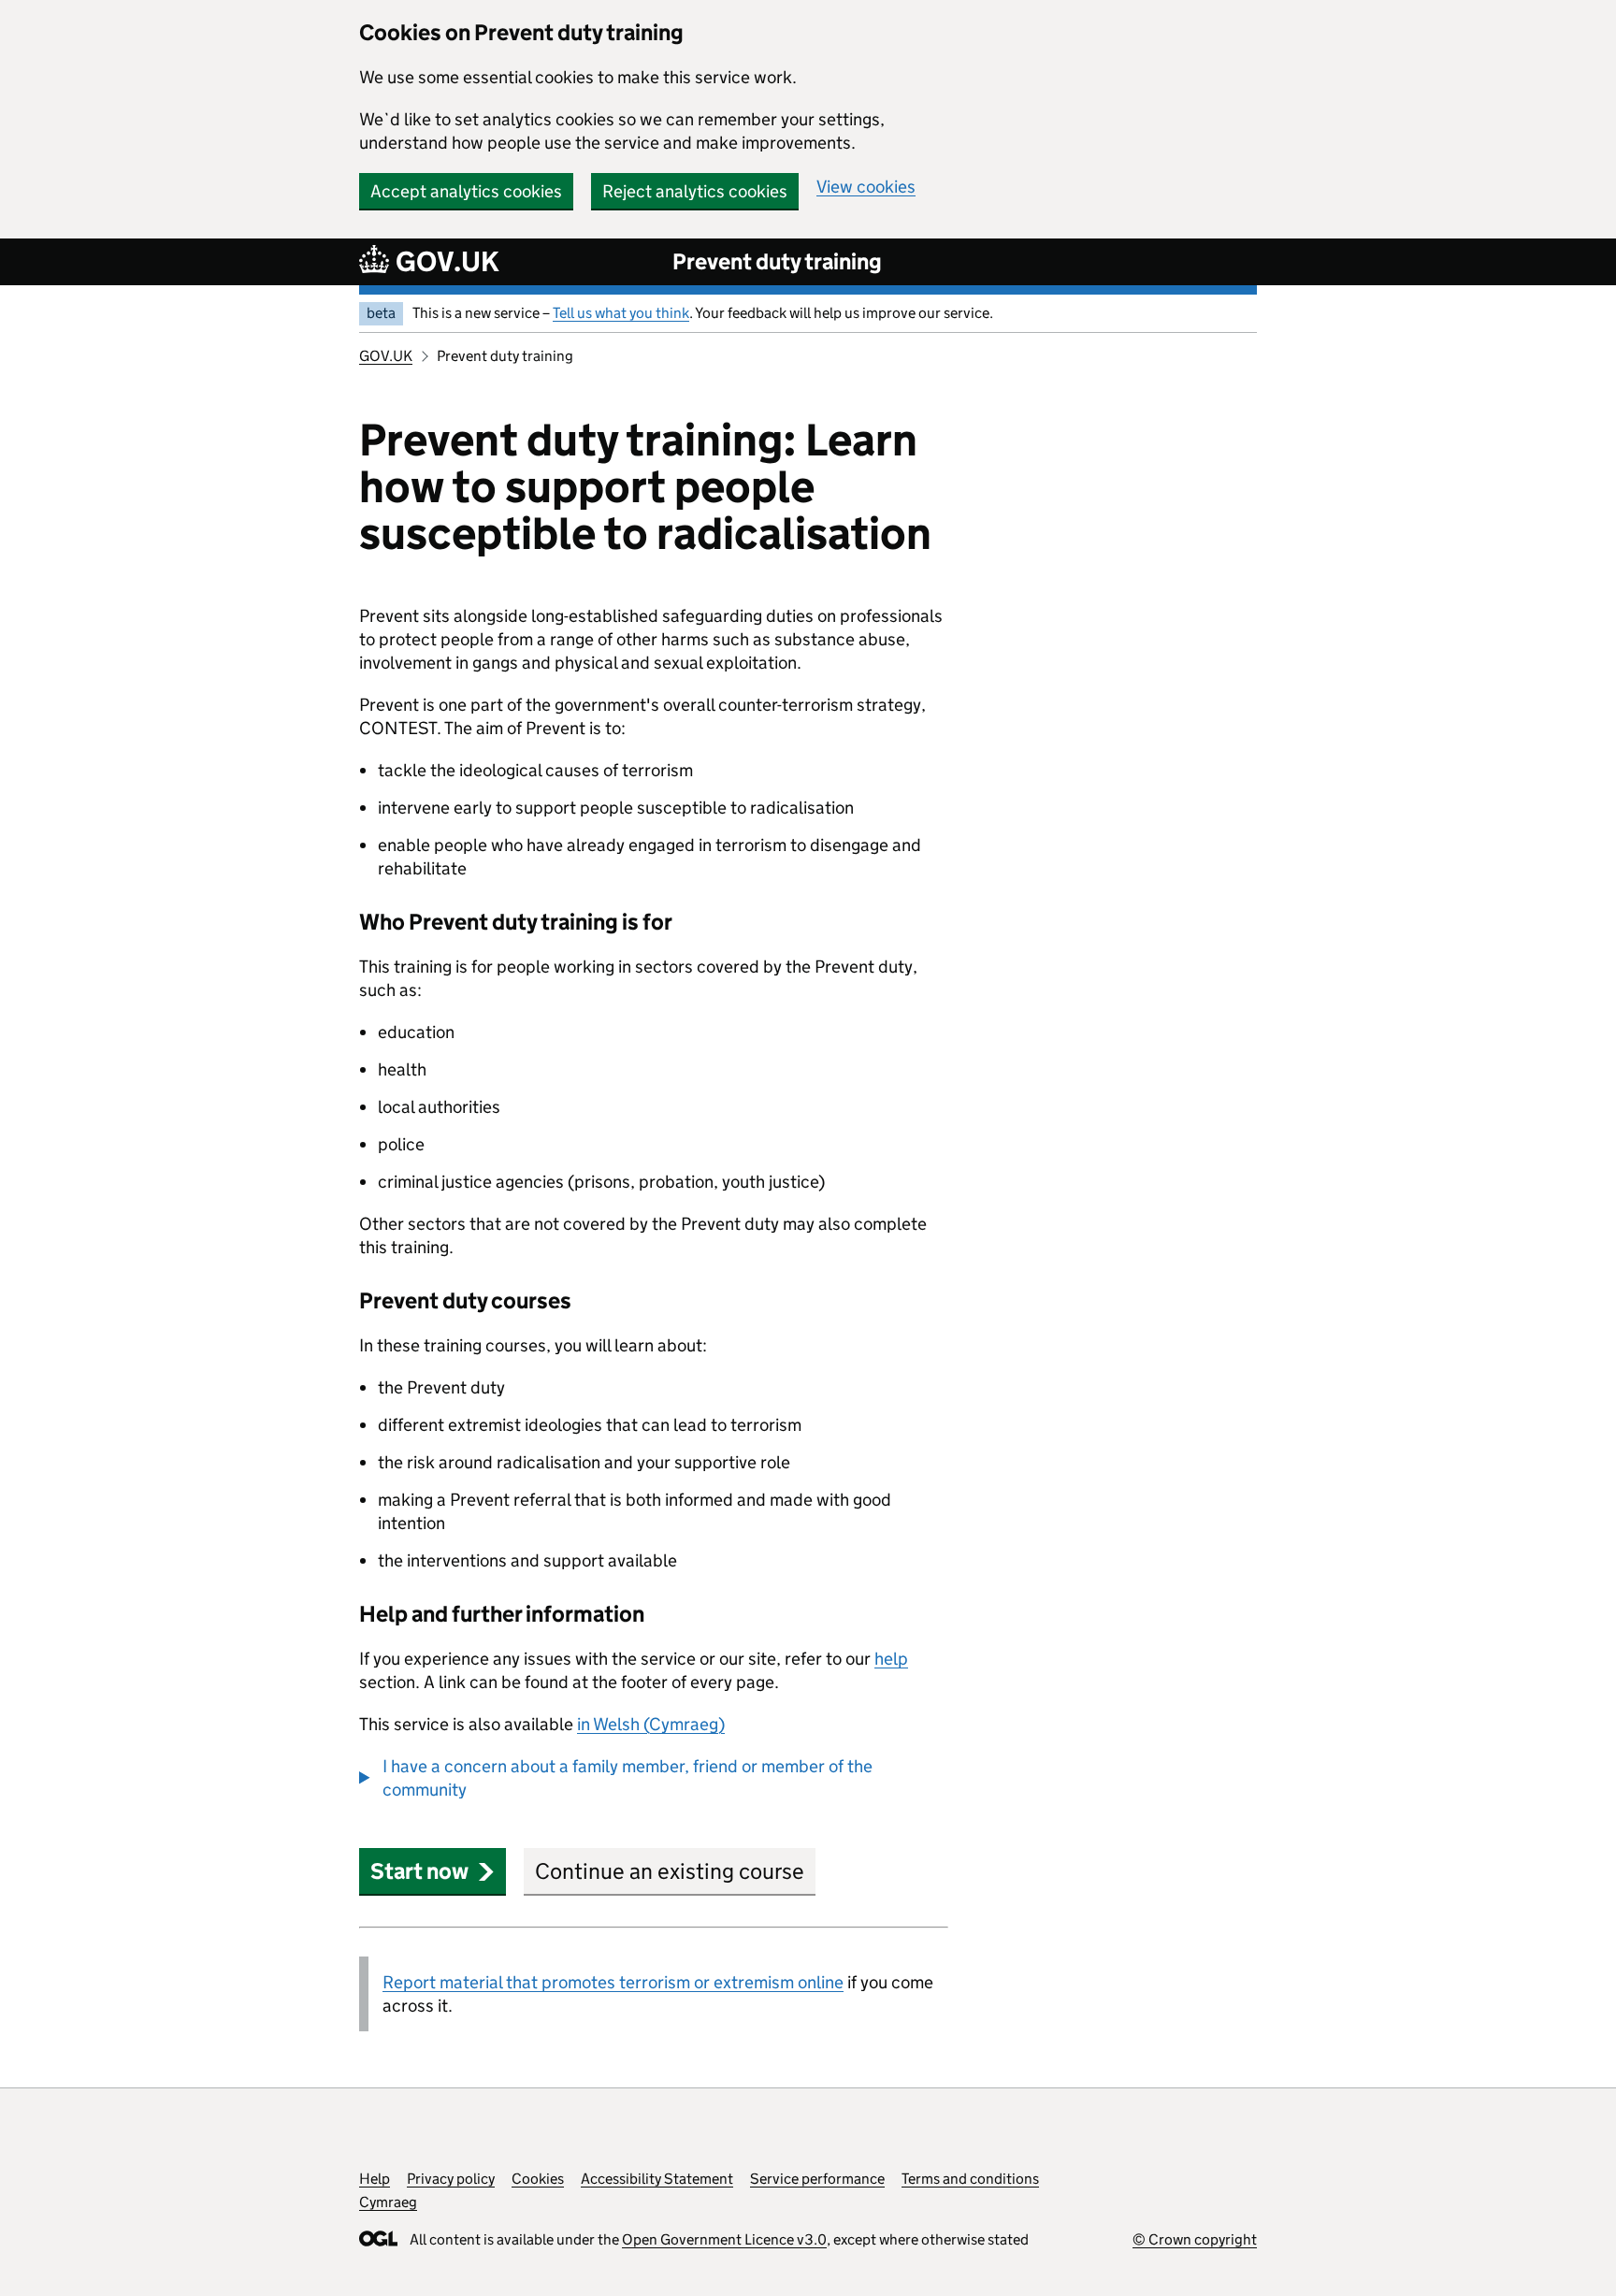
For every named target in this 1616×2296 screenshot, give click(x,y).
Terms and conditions (970, 2179)
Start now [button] (419, 1871)
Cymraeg (388, 2202)
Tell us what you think (621, 313)
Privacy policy (451, 2179)
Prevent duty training (777, 261)
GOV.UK (386, 356)
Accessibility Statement (657, 2179)
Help (375, 2179)
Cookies (538, 2179)
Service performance (817, 2179)
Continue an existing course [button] (670, 1871)
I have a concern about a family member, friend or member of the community (628, 1778)
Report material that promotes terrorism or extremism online (613, 1982)
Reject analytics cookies (695, 191)
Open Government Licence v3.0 (724, 2239)
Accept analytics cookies (466, 191)
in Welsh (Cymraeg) (651, 1724)
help (891, 1659)
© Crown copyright (1195, 2239)
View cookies (866, 187)
